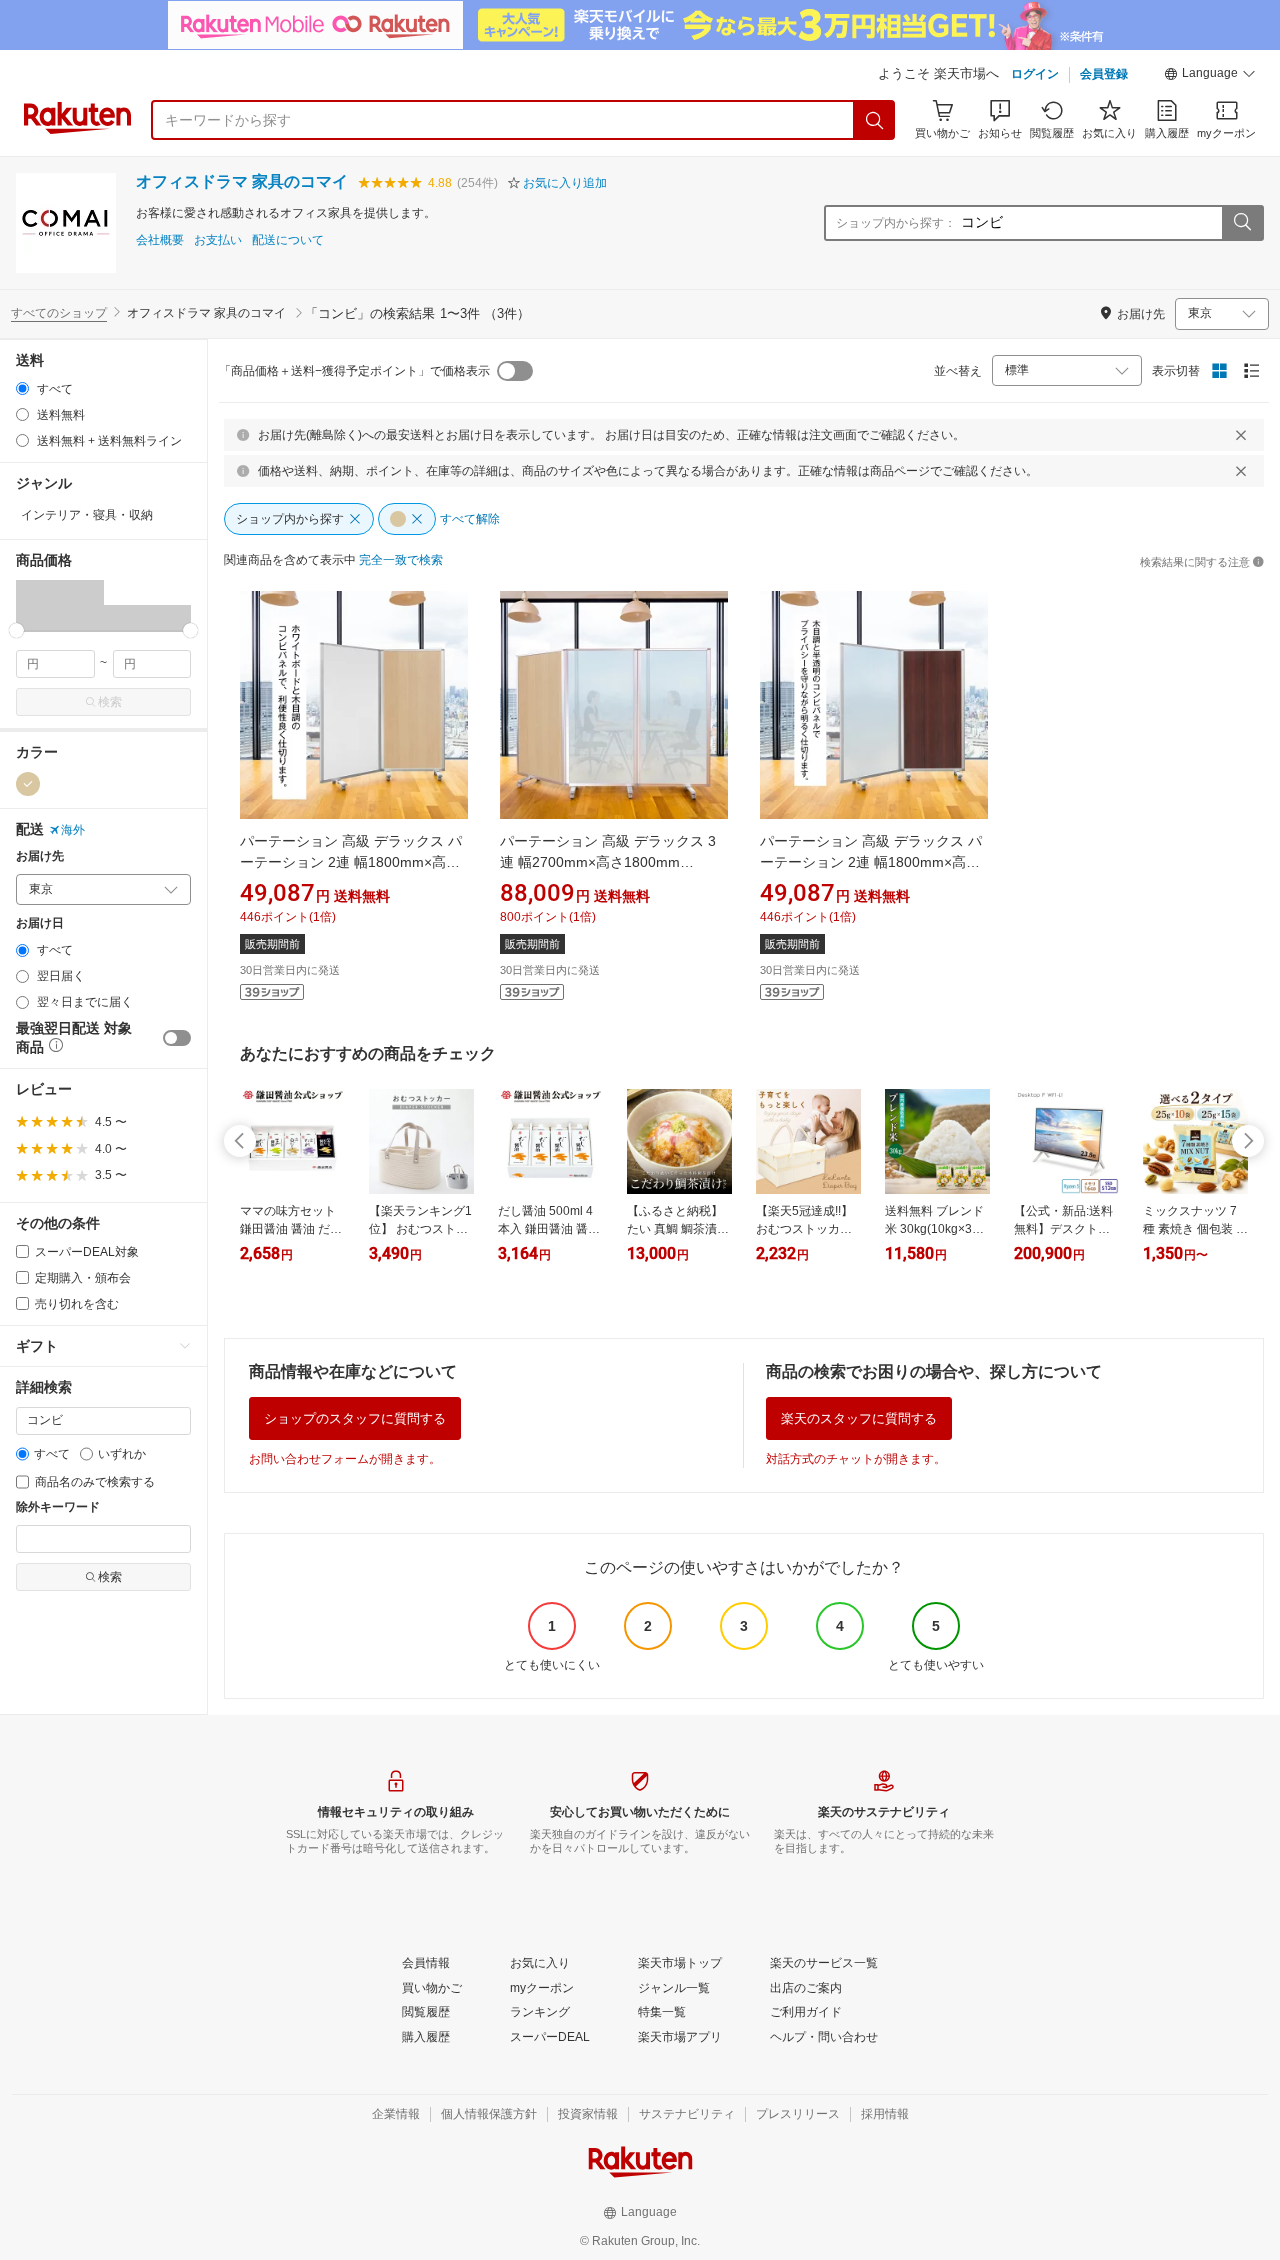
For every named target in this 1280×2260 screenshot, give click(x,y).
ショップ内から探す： (896, 223)
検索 (110, 702)
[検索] (875, 120)
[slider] (16, 630)
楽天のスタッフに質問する (859, 1418)
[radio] (22, 388)
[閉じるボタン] (1241, 435)
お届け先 (40, 856)
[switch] (177, 1038)
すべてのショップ (59, 313)
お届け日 (40, 923)
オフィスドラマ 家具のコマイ (242, 181)
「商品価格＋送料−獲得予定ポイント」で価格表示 (354, 371)
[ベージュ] (28, 784)
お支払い (218, 240)
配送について (288, 240)
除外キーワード (58, 1507)
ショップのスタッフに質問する (355, 1418)
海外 (73, 830)
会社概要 (160, 240)
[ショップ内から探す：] (1242, 223)
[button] (1210, 76)
